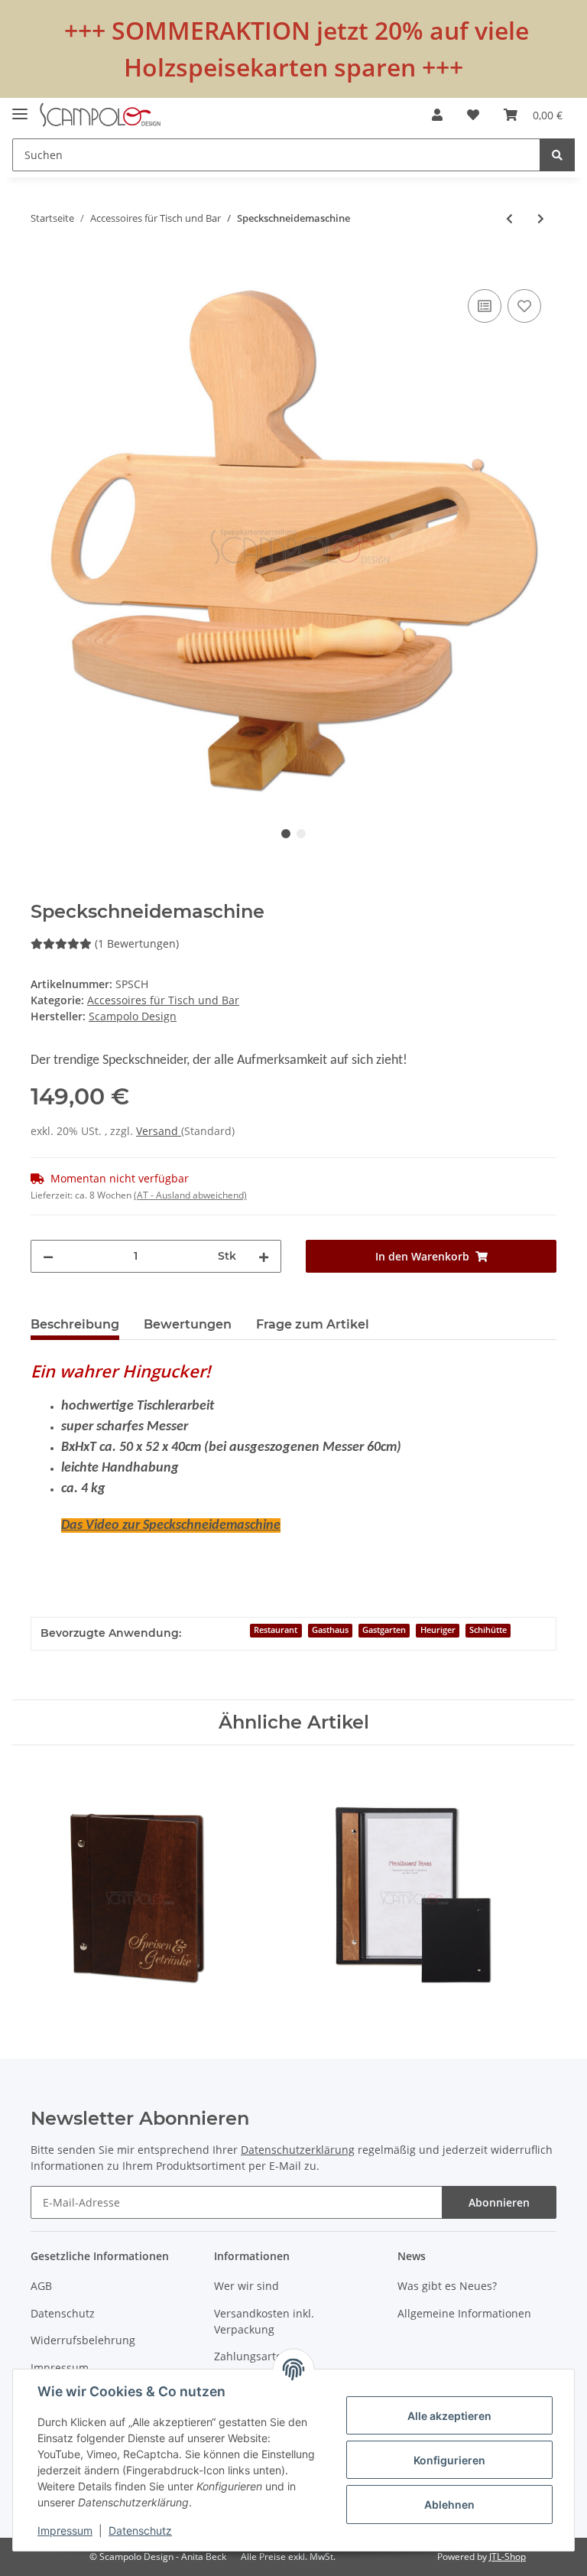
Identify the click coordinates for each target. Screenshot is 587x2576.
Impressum (60, 2368)
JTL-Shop (508, 2556)
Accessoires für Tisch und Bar (163, 1000)
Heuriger (438, 1630)
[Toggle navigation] (20, 107)
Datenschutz (63, 2313)
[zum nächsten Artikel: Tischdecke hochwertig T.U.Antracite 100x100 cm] (541, 218)
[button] (437, 115)
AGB (41, 2286)
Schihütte (488, 1630)
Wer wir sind (246, 2286)
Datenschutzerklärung (298, 2150)
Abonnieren (499, 2202)
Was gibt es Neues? (447, 2286)
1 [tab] (286, 834)
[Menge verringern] (48, 1256)
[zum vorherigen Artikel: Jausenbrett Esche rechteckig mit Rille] (509, 218)
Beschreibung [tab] (75, 1324)
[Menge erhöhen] (264, 1256)
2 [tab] (301, 834)
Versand (159, 1131)
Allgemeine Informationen (464, 2313)
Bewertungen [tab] (188, 1324)
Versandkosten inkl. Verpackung (264, 2321)
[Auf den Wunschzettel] (524, 306)
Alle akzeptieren (449, 2416)
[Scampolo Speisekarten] (100, 115)
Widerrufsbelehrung (83, 2340)
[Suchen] (557, 155)
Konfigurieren (449, 2460)
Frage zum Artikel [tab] (313, 1324)
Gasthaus (330, 1630)
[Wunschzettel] (473, 115)
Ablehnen (449, 2504)
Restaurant (276, 1630)
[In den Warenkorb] (43, 268)
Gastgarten (384, 1630)
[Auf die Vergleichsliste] (485, 306)
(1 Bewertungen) (137, 943)
